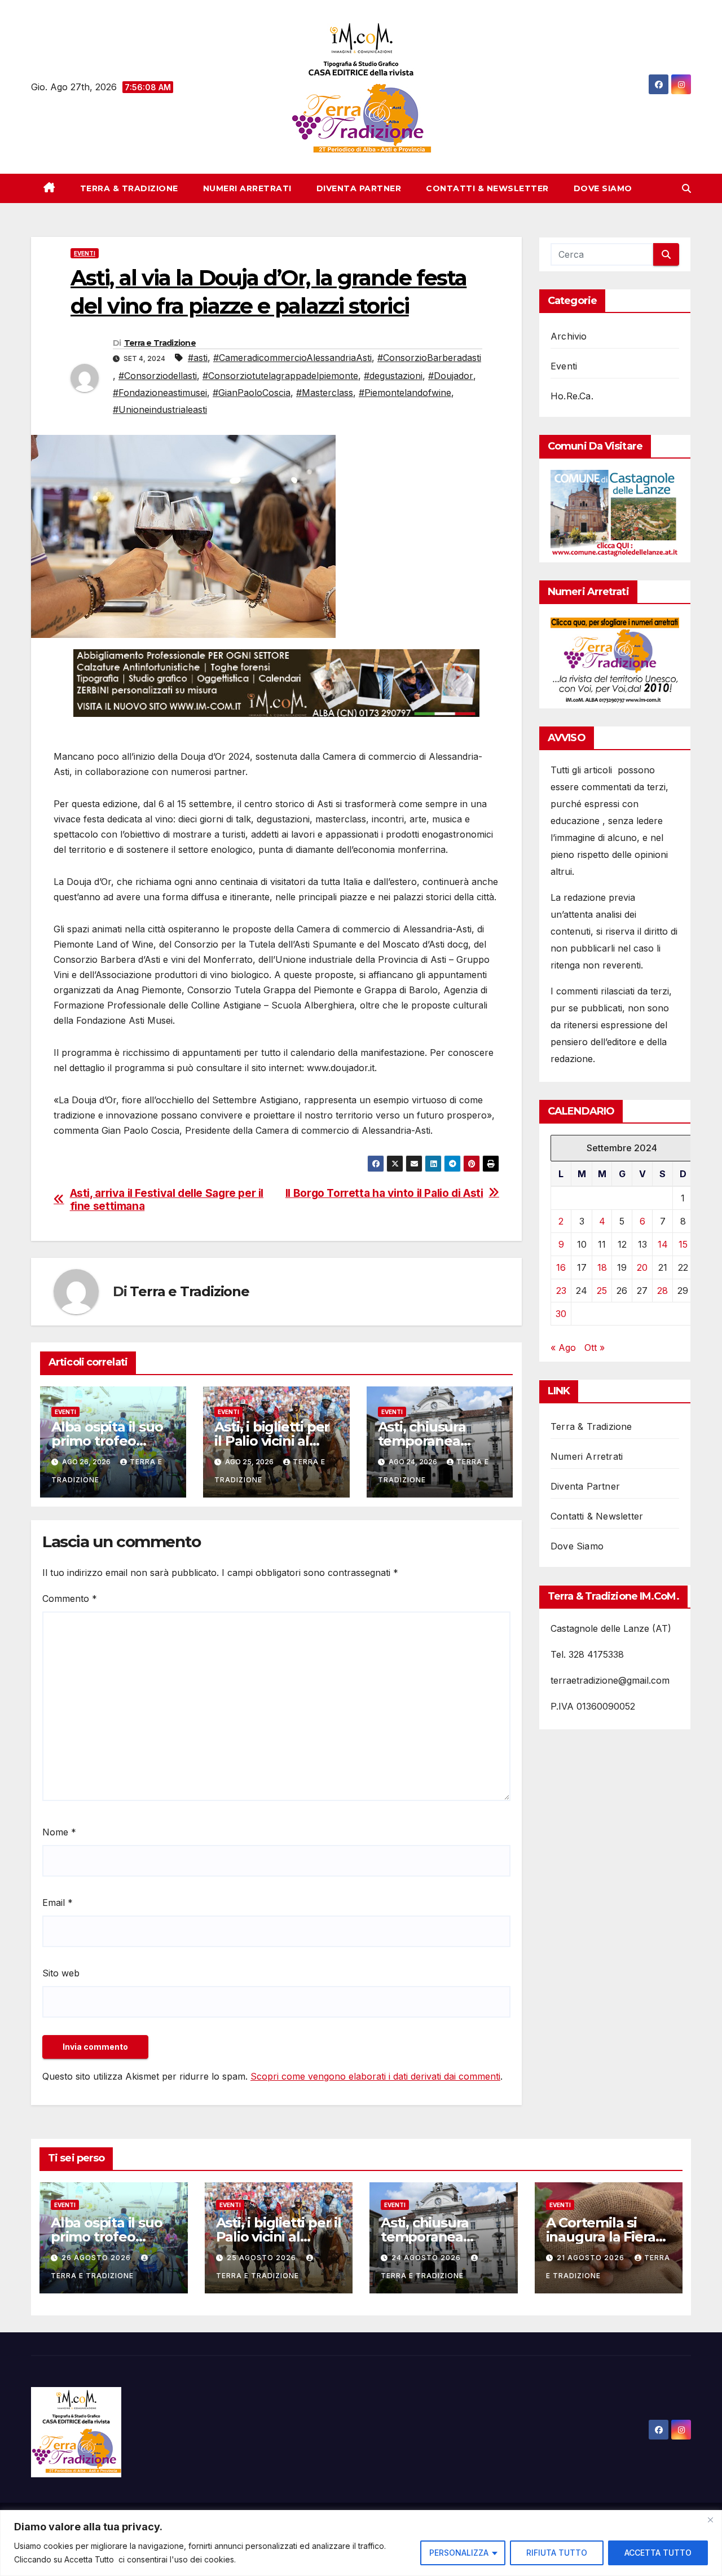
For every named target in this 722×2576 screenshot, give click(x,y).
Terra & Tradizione (129, 188)
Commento (70, 1599)
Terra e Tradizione (160, 343)
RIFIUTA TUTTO (557, 2553)
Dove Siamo (603, 188)
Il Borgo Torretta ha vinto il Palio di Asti (384, 1193)
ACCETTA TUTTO (658, 2553)
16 (561, 1268)
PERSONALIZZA (459, 2553)
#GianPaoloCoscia (252, 393)
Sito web (61, 1973)
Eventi (85, 253)
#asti (198, 358)
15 (683, 1245)
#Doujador (451, 376)
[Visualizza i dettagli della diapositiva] (276, 683)
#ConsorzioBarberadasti (429, 358)
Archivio (569, 336)
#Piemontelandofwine (405, 393)
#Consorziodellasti (158, 376)
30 (561, 1314)
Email (58, 1903)
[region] (361, 2543)
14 (663, 1245)
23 (561, 1291)
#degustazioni (393, 376)
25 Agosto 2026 (263, 2258)
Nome (59, 1832)
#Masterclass (325, 393)
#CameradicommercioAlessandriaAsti (292, 358)
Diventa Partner (359, 188)
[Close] (710, 2520)
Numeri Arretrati (247, 188)
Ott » (595, 1348)
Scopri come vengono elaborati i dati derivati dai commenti (375, 2076)
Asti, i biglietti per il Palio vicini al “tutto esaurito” (272, 1441)
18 (602, 1268)
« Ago (563, 1348)
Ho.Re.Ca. (572, 396)
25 (602, 1291)
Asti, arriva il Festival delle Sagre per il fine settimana (167, 1200)
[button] (686, 188)
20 (642, 1268)
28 (662, 1291)
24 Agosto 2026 (427, 2258)
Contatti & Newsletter (487, 188)
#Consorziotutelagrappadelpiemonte (280, 376)
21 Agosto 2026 (592, 2258)
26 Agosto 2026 (97, 2258)
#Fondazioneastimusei (160, 393)
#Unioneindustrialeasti (160, 409)
